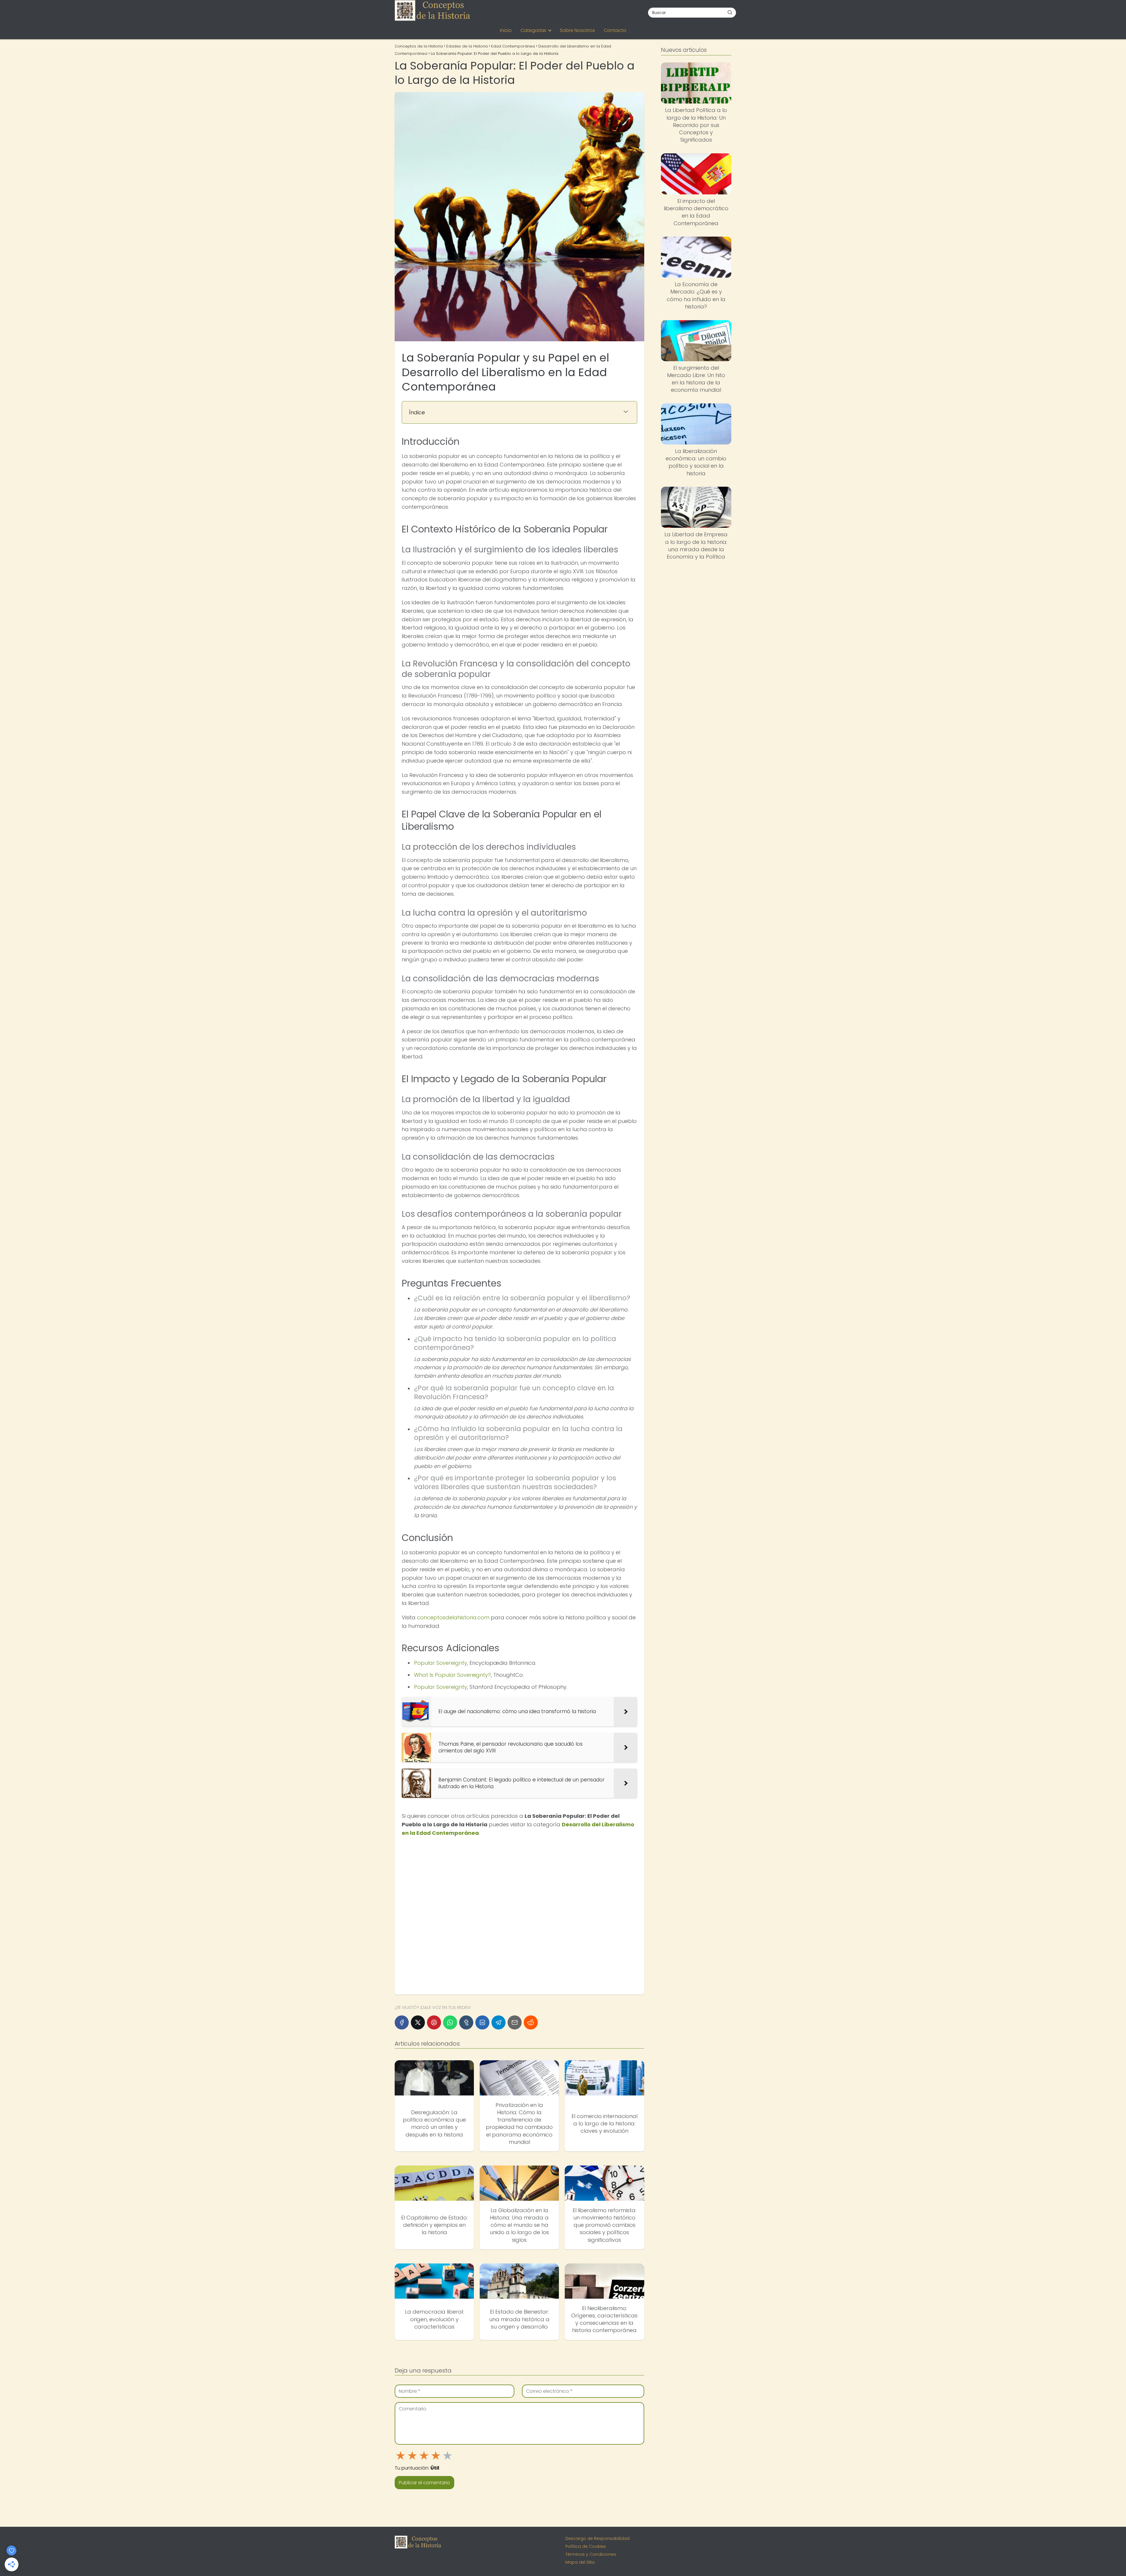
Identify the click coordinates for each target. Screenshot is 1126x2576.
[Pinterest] (434, 2022)
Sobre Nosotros (577, 30)
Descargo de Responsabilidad (597, 2538)
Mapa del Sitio (580, 2562)
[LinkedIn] (482, 2022)
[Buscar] (730, 12)
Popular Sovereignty (441, 1663)
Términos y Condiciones (591, 2554)
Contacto (615, 30)
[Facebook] (402, 2022)
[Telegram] (498, 2022)
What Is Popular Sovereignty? (452, 1675)
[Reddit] (531, 2022)
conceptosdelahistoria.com (453, 1617)
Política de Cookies (586, 2546)
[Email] (515, 2022)
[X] (418, 2022)
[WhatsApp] (450, 2022)
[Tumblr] (466, 2022)
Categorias (533, 30)
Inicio (506, 30)
